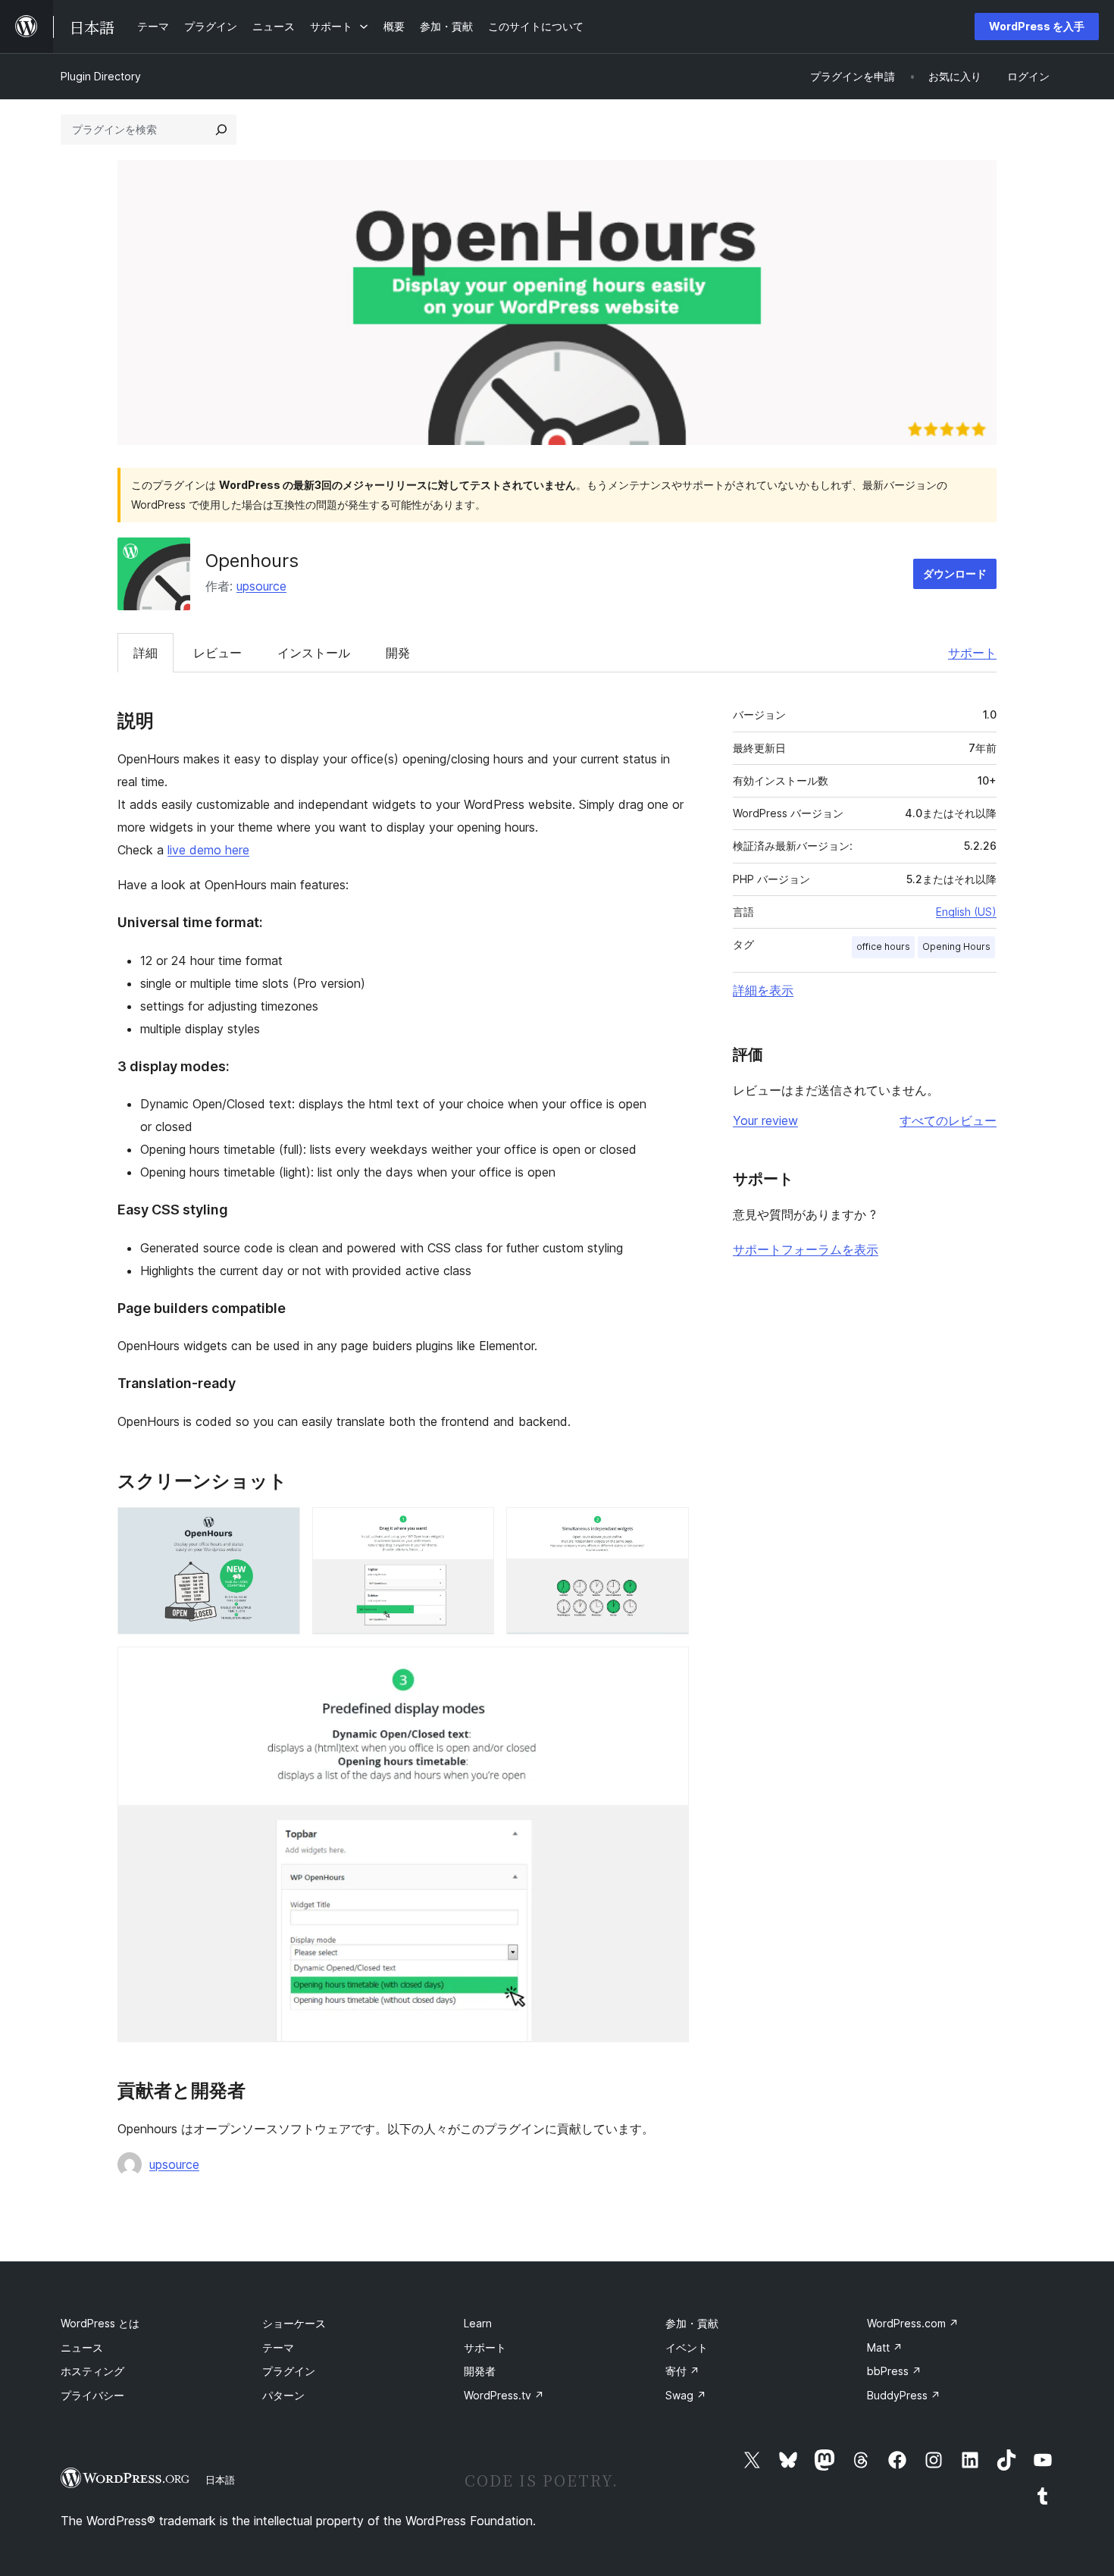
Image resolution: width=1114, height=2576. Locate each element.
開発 (398, 653)
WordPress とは (100, 2323)
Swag (686, 2395)
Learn (478, 2323)
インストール (314, 653)
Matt (885, 2347)
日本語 (220, 2480)
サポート (972, 653)
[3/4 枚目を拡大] (668, 1528)
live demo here (208, 850)
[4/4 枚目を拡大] (668, 1667)
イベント (687, 2347)
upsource (261, 586)
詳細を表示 (763, 990)
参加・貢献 (692, 2323)
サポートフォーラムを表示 (806, 1249)
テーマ (278, 2347)
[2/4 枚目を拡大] (474, 1528)
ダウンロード (955, 573)
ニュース (82, 2347)
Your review (765, 1120)
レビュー (217, 653)
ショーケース (294, 2323)
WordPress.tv (504, 2395)
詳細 (146, 653)
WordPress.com (913, 2323)
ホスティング (92, 2371)
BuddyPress (904, 2395)
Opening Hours (956, 946)
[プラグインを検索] (221, 130)
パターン (283, 2395)
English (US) (966, 912)
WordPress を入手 (1037, 26)
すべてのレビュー (948, 1120)
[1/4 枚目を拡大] (280, 1528)
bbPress (894, 2371)
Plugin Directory (101, 76)
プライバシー (92, 2395)
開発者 (480, 2371)
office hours (883, 946)
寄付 (682, 2371)
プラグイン (289, 2371)
